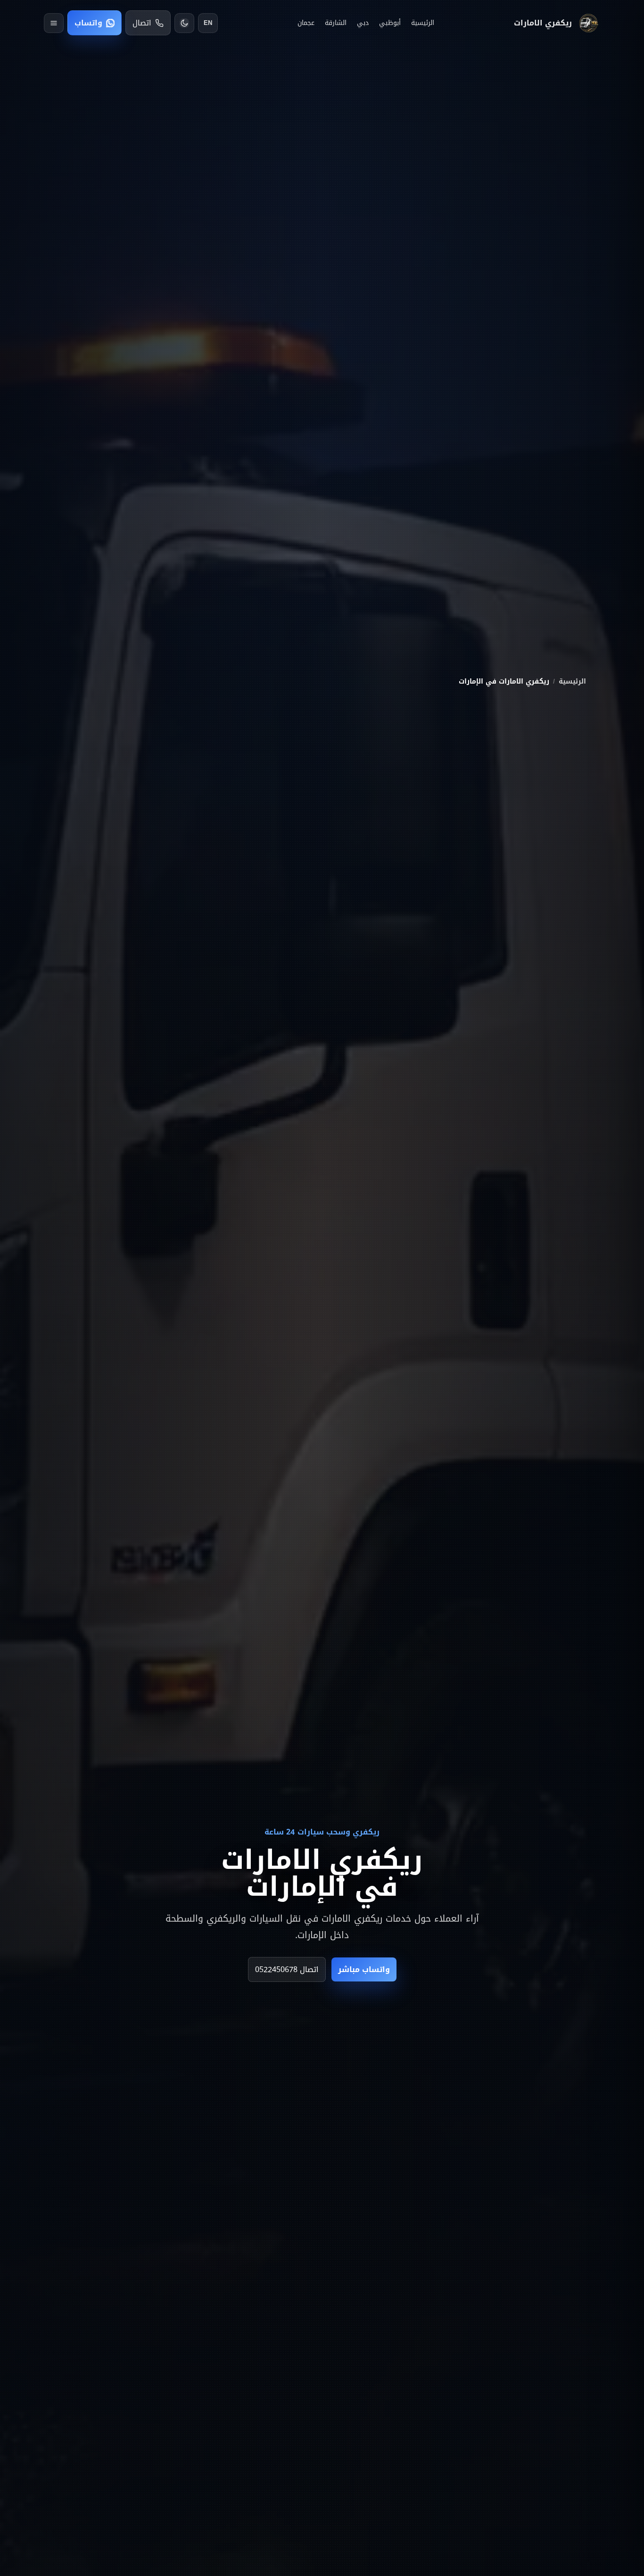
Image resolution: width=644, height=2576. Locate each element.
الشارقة (336, 23)
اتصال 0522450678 (287, 1969)
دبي (363, 23)
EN (208, 23)
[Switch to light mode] (184, 23)
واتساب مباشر (364, 1969)
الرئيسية (423, 23)
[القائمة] (54, 23)
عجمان (306, 23)
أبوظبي (390, 23)
